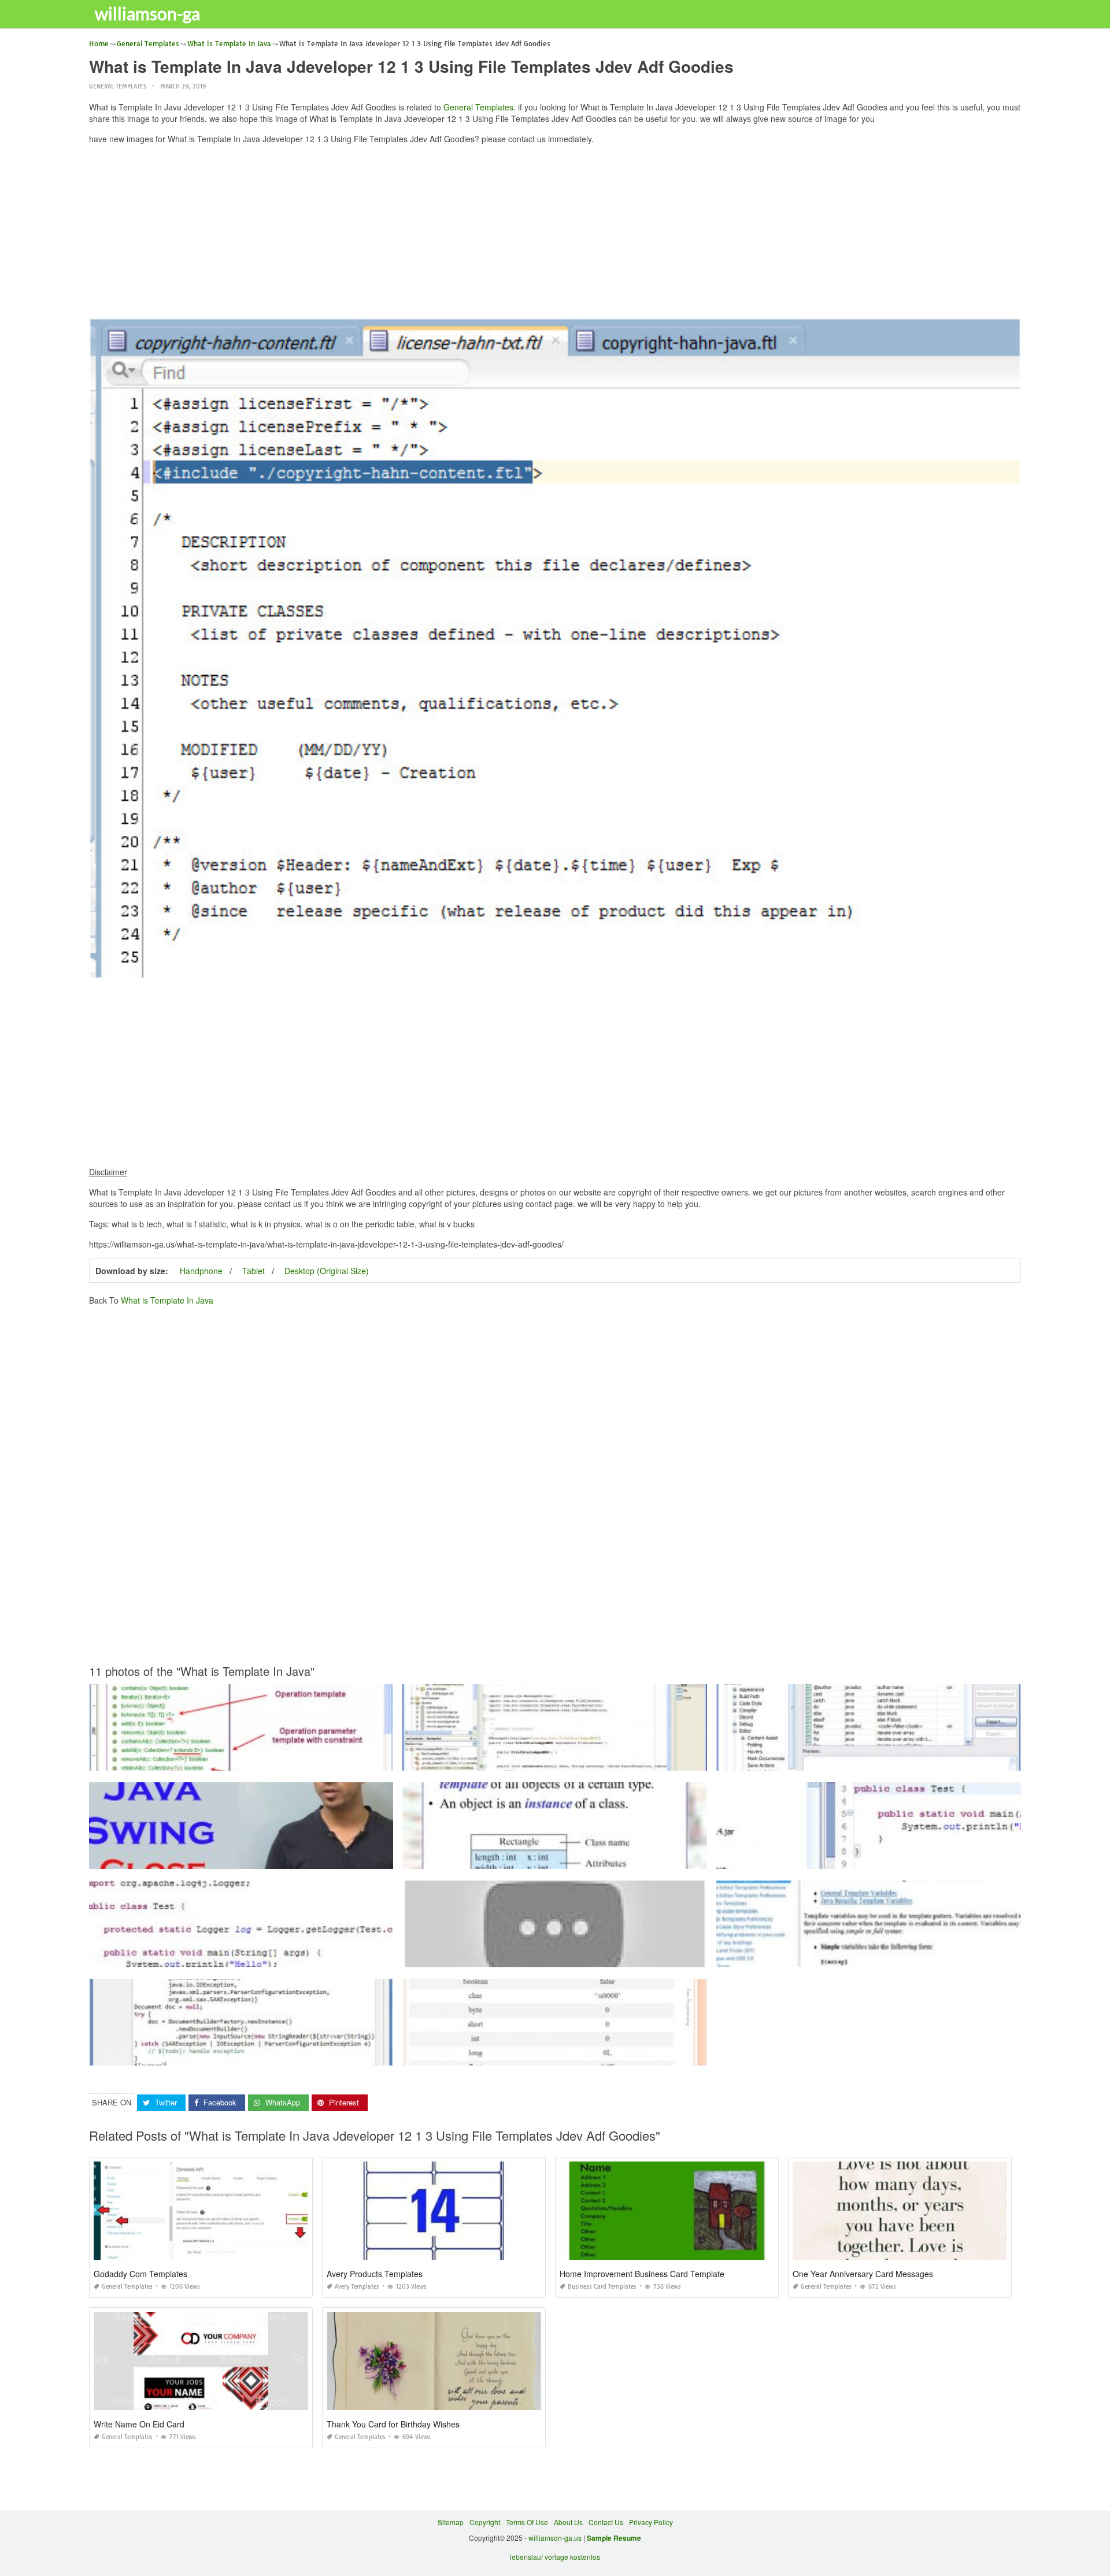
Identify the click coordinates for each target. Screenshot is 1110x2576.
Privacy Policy (651, 2522)
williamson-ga (147, 13)
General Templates (118, 86)
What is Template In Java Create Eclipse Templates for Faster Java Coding (241, 2055)
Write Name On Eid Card (139, 2424)
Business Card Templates (602, 2287)
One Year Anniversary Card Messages (863, 2274)
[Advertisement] (555, 234)
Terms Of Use (527, 2522)
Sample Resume (614, 2538)
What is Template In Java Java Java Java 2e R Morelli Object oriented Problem (555, 1858)
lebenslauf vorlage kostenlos (555, 2557)
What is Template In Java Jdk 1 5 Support (241, 1760)
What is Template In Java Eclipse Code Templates (869, 1957)
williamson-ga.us (555, 2538)
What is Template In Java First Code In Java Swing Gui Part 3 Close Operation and (241, 1858)
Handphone (201, 1271)
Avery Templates (357, 2287)
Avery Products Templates (375, 2274)
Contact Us (606, 2522)
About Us (568, 2522)
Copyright (485, 2522)
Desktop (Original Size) (327, 1271)
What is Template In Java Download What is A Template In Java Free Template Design (555, 2055)
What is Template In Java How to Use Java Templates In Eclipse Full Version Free (869, 1858)
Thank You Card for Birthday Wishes (393, 2424)
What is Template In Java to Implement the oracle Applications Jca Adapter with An (555, 1760)
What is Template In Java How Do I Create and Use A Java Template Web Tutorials (869, 1760)
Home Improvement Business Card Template (642, 2274)
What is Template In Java (167, 1300)
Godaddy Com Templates (140, 2274)
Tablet (254, 1271)
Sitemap (451, 2522)
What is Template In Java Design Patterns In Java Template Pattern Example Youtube (555, 1957)
